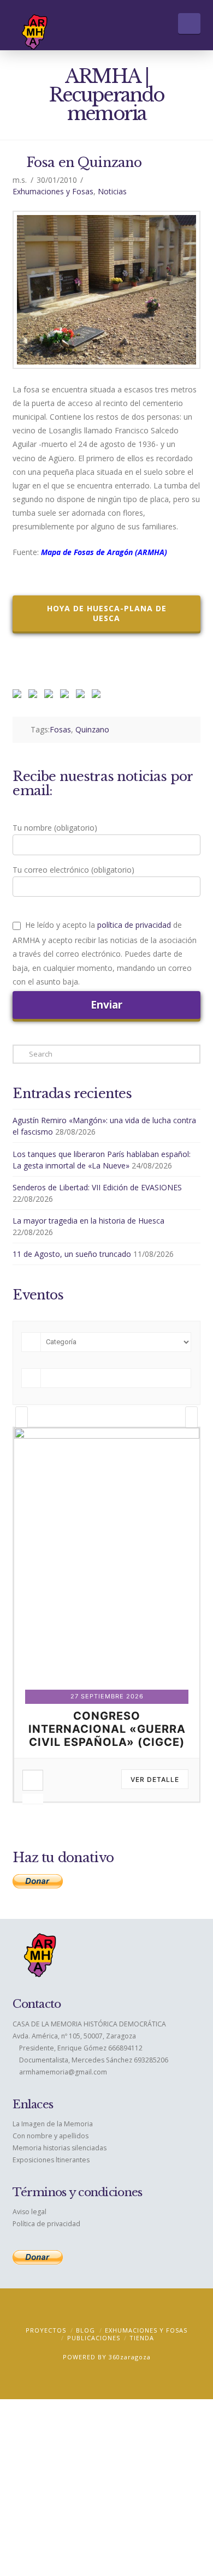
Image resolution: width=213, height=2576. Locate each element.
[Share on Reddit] (35, 696)
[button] (189, 23)
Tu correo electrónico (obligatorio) (73, 870)
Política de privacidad (46, 2224)
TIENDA (142, 2338)
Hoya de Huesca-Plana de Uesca (107, 613)
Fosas (60, 729)
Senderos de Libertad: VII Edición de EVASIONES (97, 1187)
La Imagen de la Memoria (53, 2124)
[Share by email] (98, 696)
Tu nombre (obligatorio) (55, 828)
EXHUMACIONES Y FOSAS (146, 2330)
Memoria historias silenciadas (60, 2148)
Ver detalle (155, 1779)
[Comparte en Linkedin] (67, 696)
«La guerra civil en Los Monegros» (107, 1722)
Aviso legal (29, 2212)
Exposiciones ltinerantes (51, 2160)
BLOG (85, 2330)
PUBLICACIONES (94, 2338)
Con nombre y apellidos (51, 2136)
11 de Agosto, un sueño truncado (72, 1254)
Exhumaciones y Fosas (53, 191)
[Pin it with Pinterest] (51, 696)
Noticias (112, 191)
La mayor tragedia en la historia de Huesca (88, 1221)
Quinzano (92, 729)
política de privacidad (134, 925)
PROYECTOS (46, 2330)
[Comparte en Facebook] (19, 696)
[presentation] (22, 1417)
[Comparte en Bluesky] (82, 696)
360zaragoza (130, 2357)
